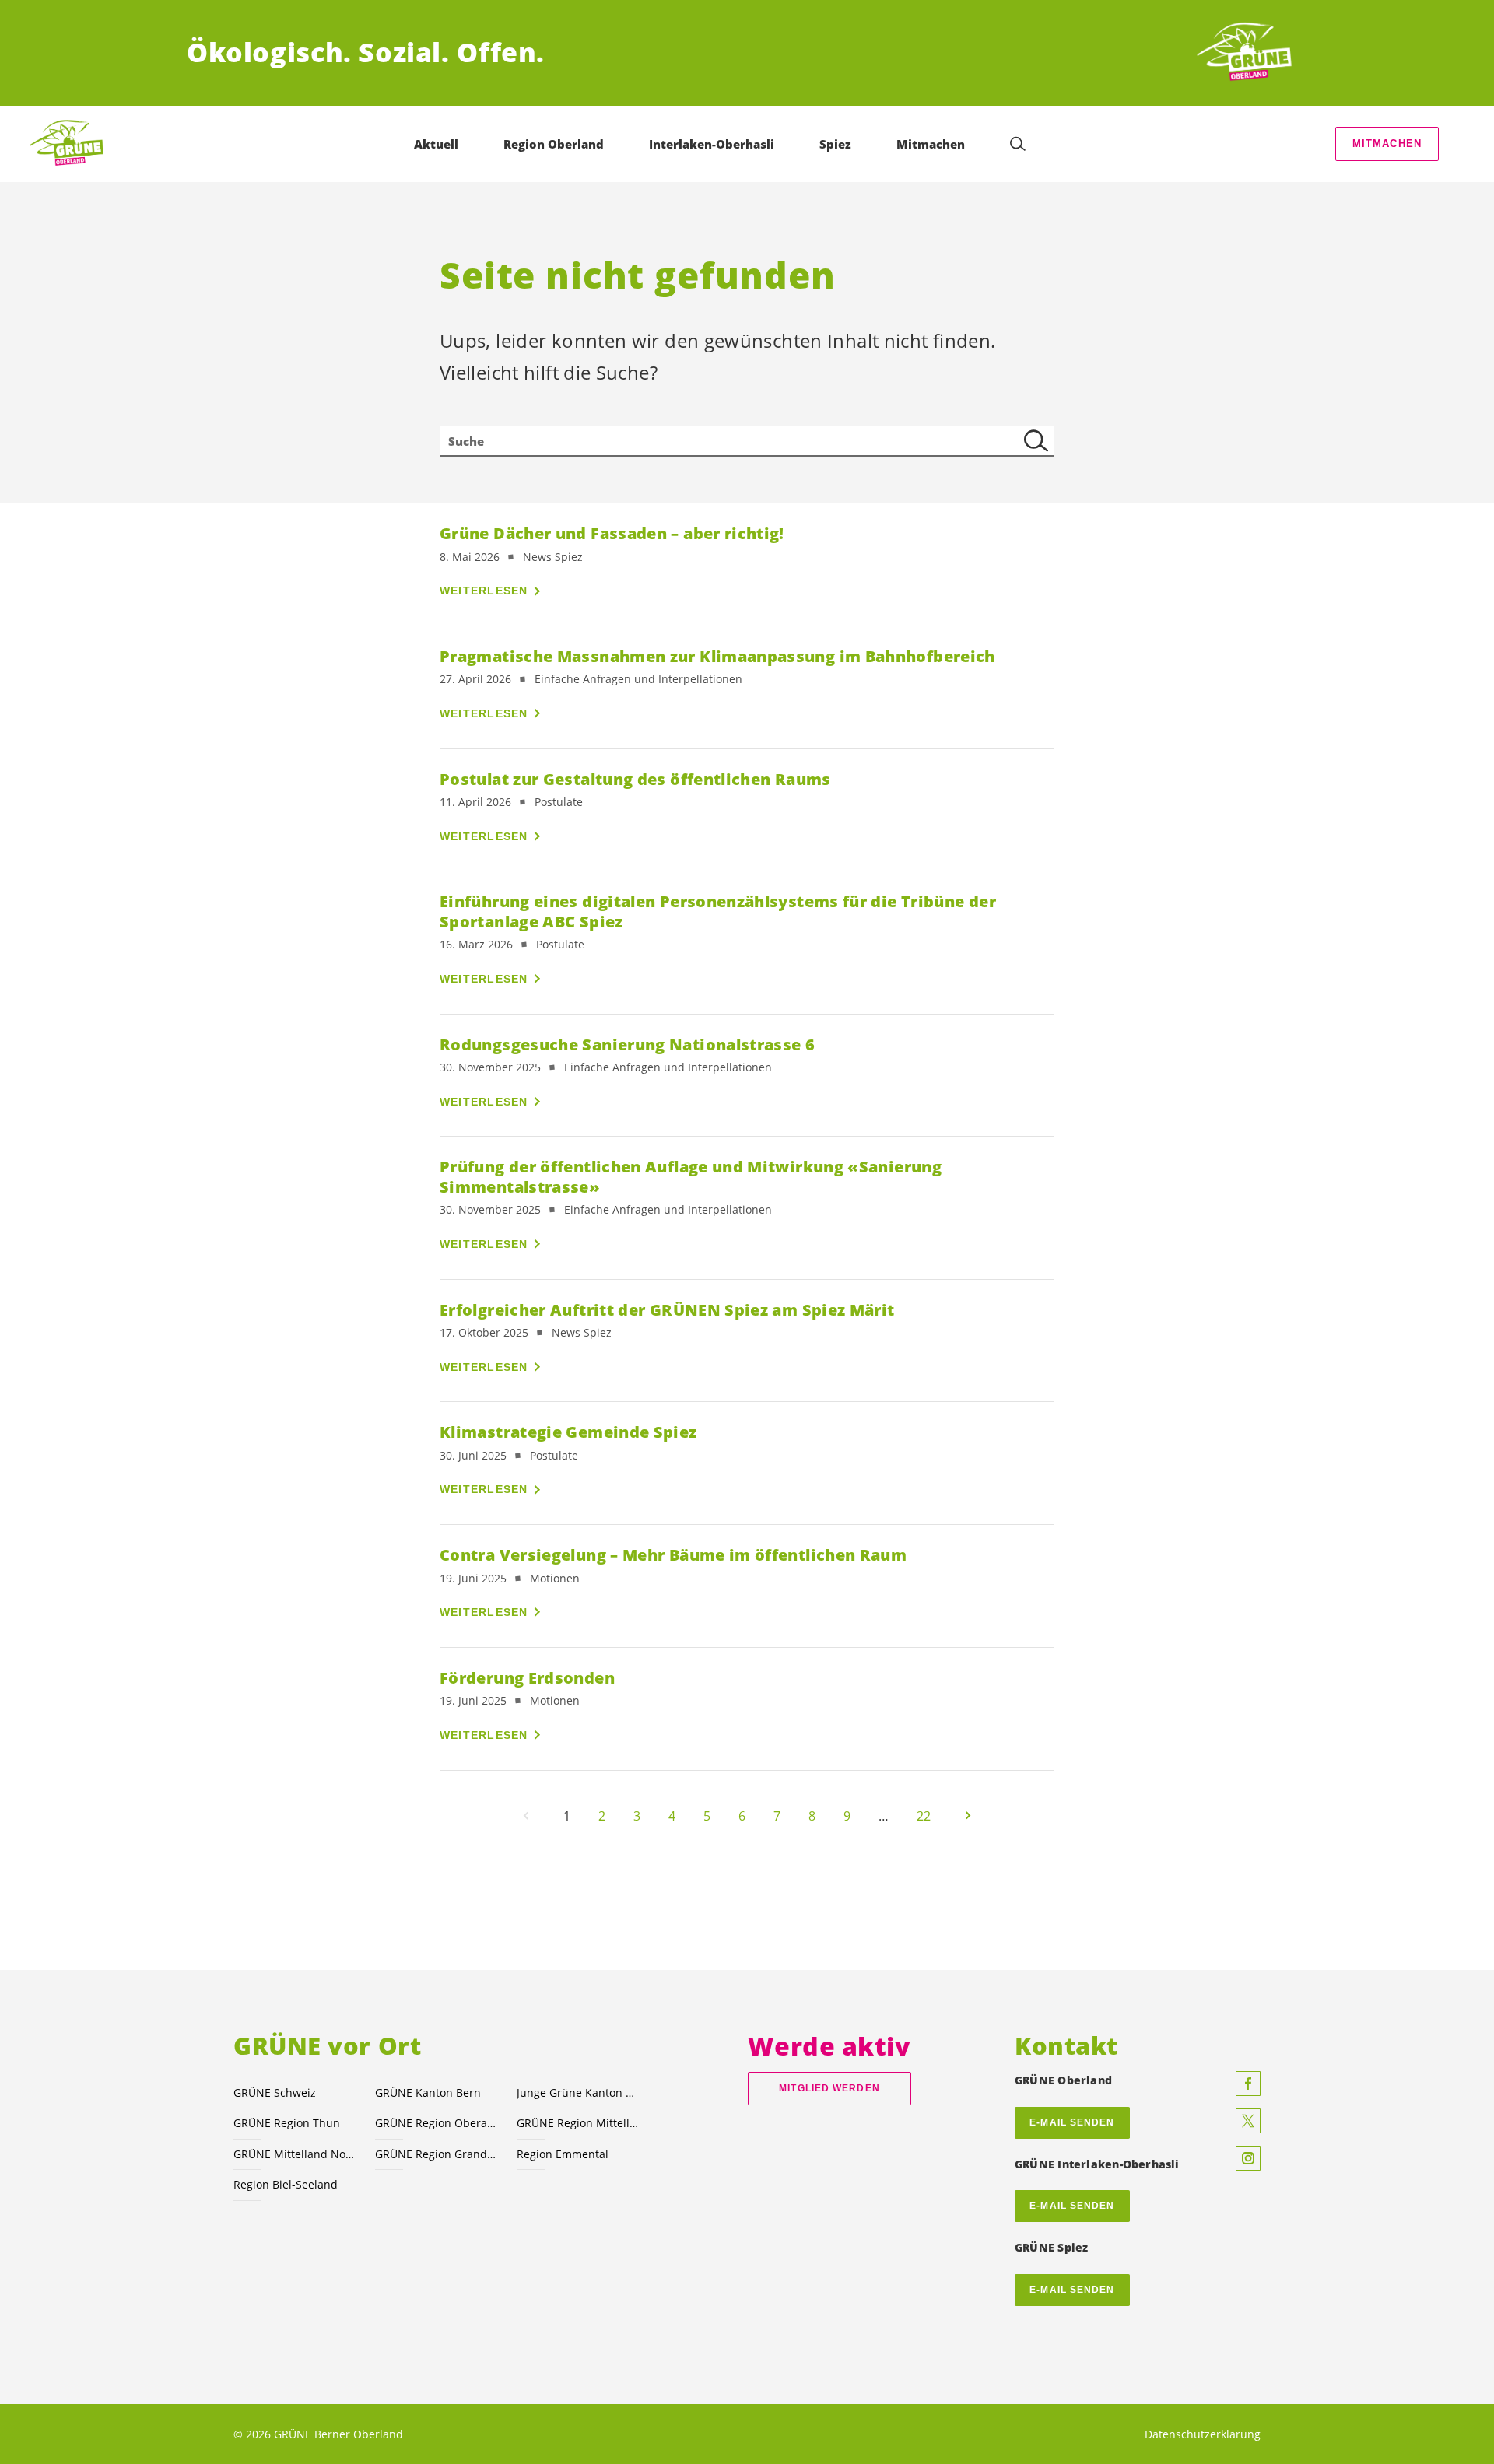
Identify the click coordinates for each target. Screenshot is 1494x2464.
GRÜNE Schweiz (275, 2092)
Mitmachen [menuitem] (931, 144)
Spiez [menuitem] (835, 144)
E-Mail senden (1072, 2206)
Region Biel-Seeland (286, 2184)
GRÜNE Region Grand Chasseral (437, 2154)
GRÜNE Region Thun (287, 2123)
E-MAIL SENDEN (1072, 2122)
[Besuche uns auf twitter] (1248, 2121)
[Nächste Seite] (968, 1816)
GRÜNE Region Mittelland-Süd (578, 2123)
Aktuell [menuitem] (436, 144)
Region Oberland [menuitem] (554, 144)
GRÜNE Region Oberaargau (437, 2123)
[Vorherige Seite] (526, 1816)
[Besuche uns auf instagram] (1248, 2158)
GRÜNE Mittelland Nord (295, 2154)
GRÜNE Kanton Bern (428, 2092)
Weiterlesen (484, 591)
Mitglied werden (829, 2088)
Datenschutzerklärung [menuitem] (1203, 2434)
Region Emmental (563, 2154)
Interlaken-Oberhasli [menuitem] (712, 144)
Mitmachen (1387, 144)
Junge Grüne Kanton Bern (578, 2092)
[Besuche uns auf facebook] (1248, 2084)
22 (924, 1816)
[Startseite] (1250, 53)
